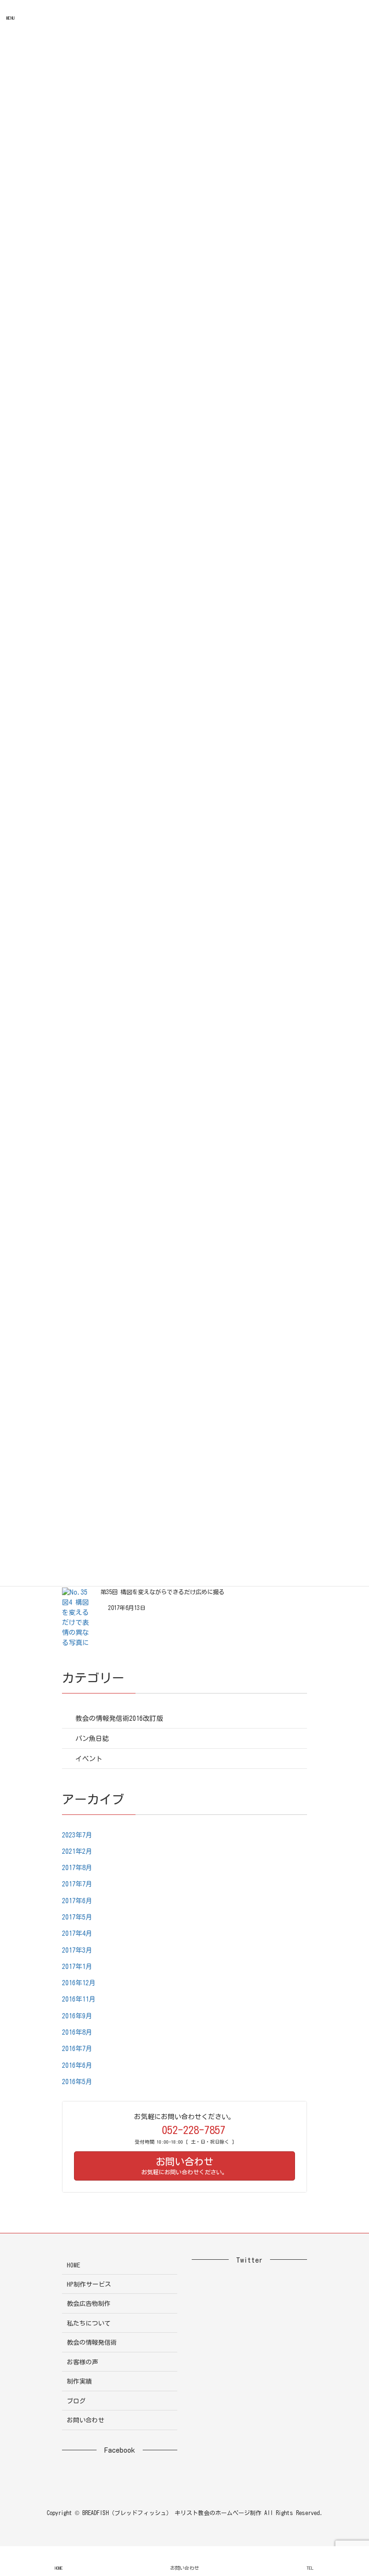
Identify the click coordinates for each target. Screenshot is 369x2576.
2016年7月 (77, 2049)
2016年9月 (77, 2016)
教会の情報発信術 (92, 2343)
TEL (310, 2568)
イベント (89, 1759)
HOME (74, 2265)
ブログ (76, 2401)
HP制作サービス (89, 2284)
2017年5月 (77, 1917)
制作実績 (79, 2381)
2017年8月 (77, 1868)
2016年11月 (79, 1999)
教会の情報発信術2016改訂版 (119, 1718)
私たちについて (89, 2323)
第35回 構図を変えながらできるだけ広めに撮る (162, 1592)
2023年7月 (77, 1835)
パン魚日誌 (92, 1739)
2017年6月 (77, 1901)
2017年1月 (77, 1967)
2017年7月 (77, 1884)
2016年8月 (77, 2032)
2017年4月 (77, 1933)
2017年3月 (77, 1950)
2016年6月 (77, 2065)
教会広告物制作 (89, 2304)
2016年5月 (77, 2082)
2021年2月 (77, 1851)
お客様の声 (82, 2362)
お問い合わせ (86, 2420)
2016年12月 (79, 1983)
